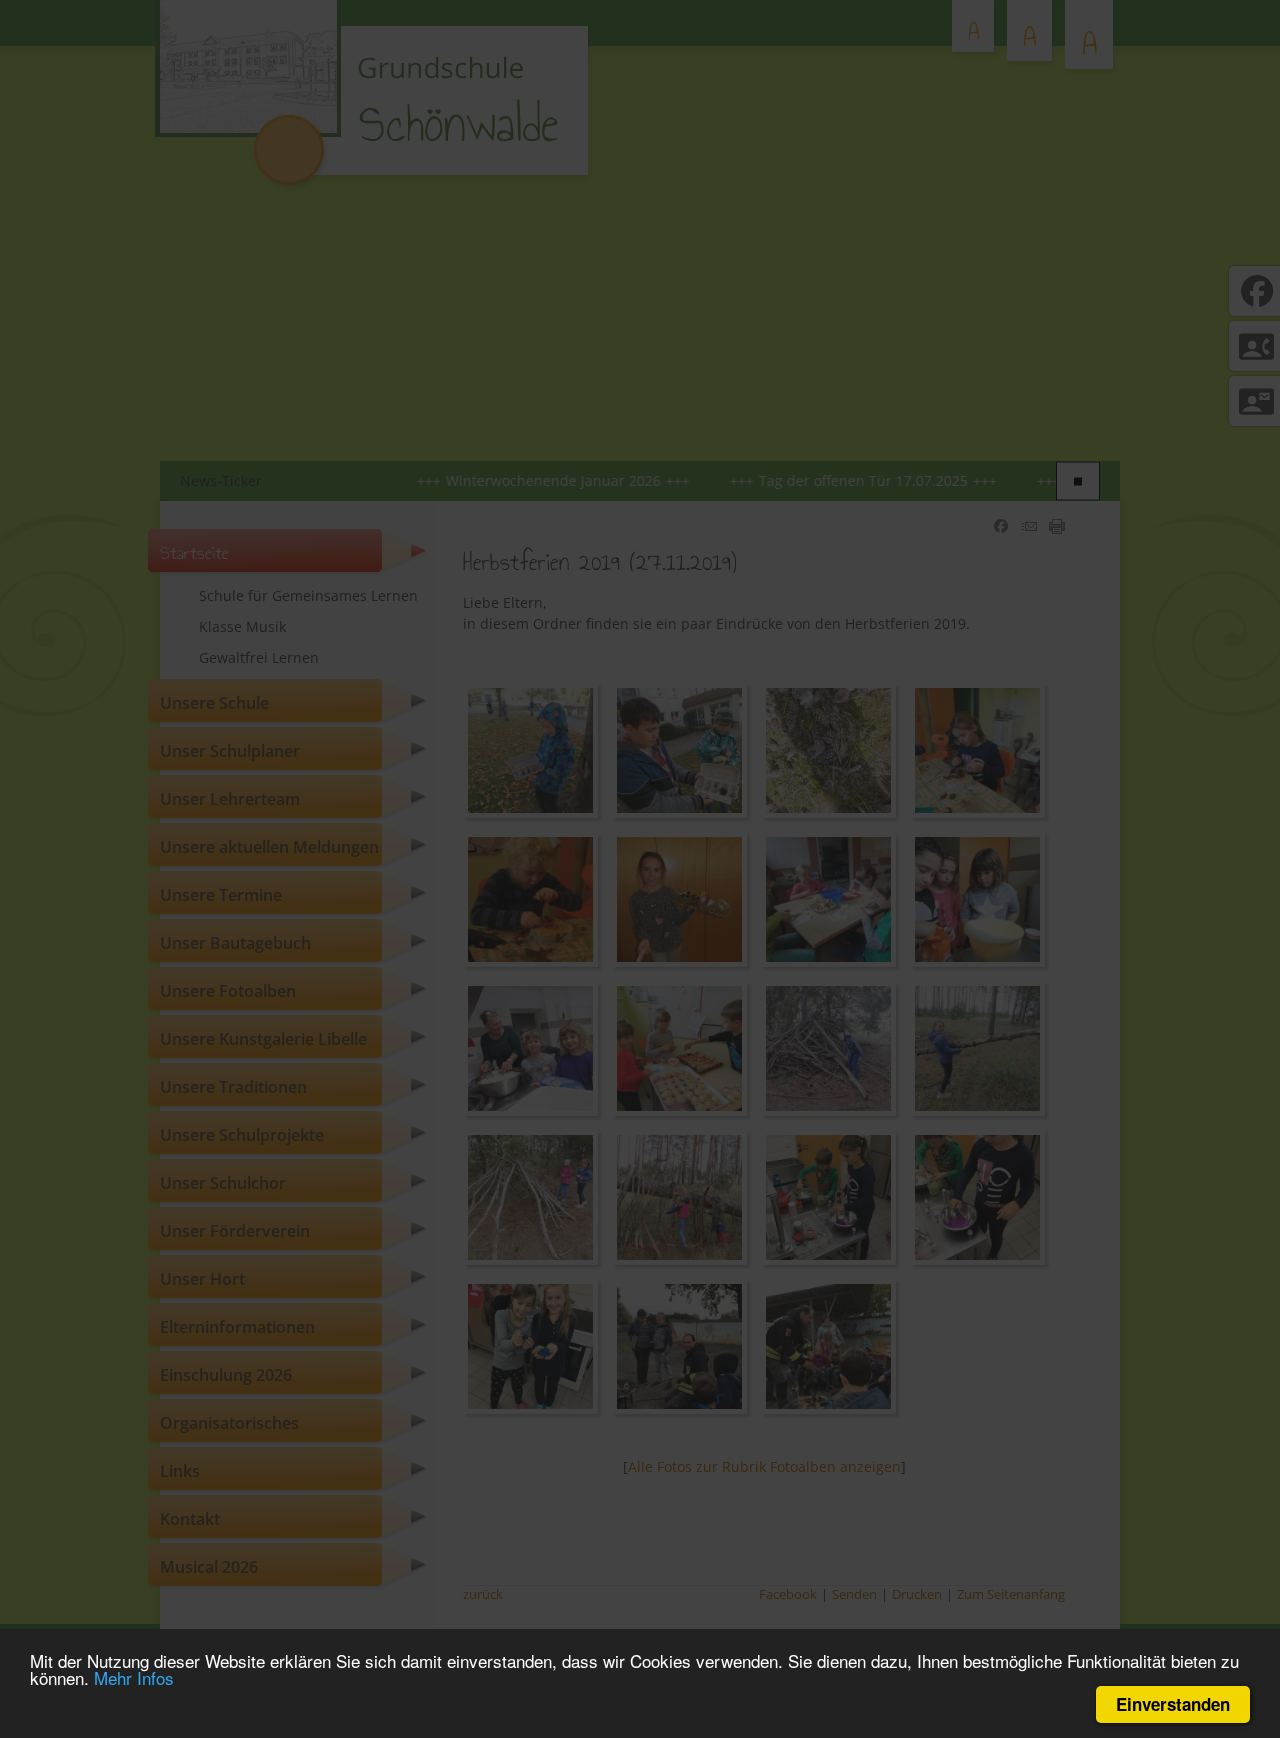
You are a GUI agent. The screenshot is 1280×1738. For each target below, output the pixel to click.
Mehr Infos (134, 1677)
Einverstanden (1173, 1704)
